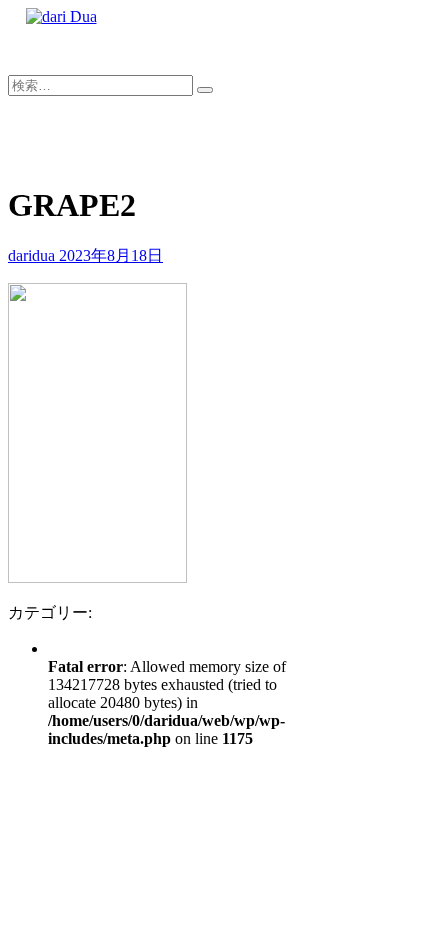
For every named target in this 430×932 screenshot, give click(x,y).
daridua (33, 255)
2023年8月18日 (111, 255)
